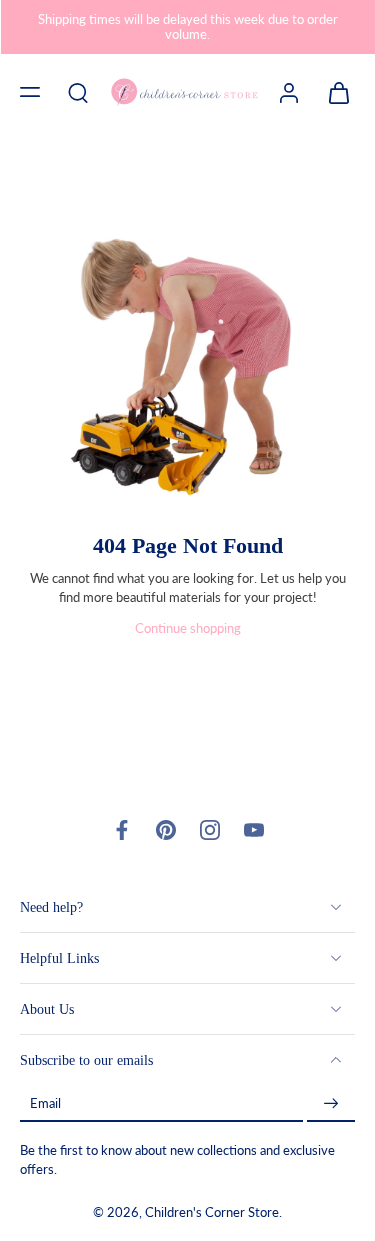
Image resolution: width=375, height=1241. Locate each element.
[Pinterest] (166, 830)
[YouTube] (254, 830)
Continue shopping (188, 628)
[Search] (78, 92)
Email (45, 1103)
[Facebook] (122, 830)
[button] (30, 92)
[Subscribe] (331, 1103)
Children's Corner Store (212, 1212)
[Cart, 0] (333, 92)
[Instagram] (210, 830)
